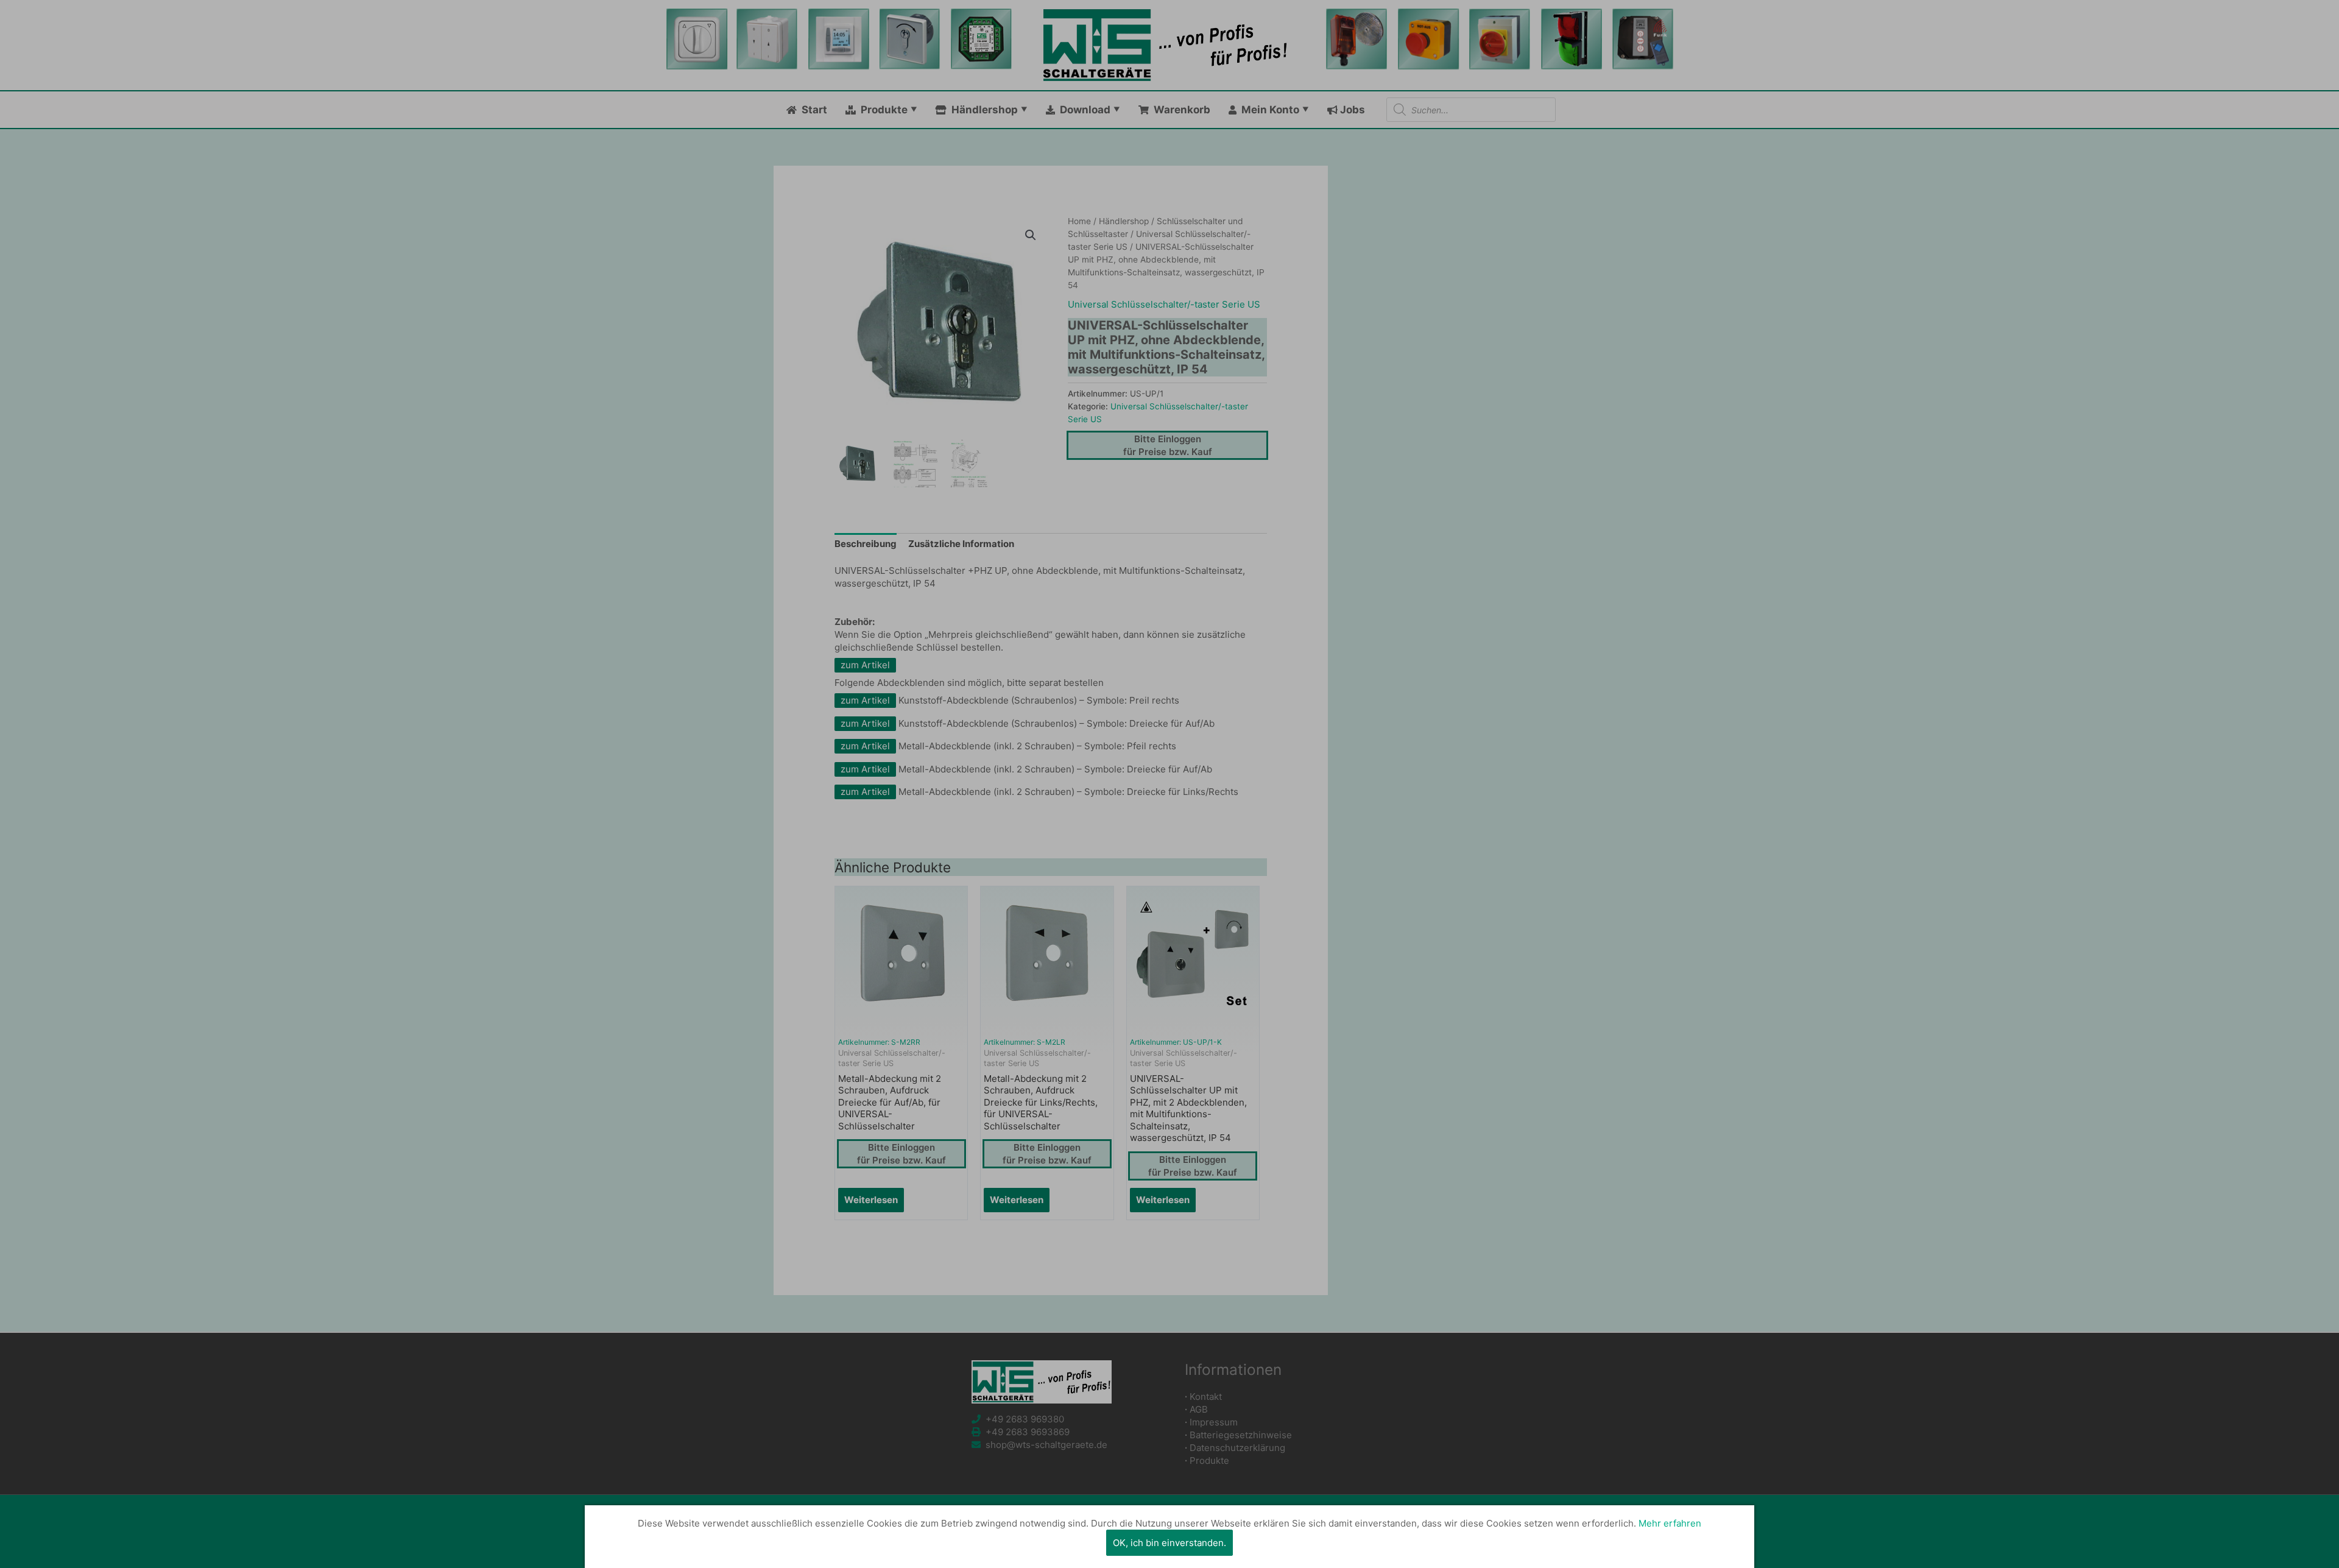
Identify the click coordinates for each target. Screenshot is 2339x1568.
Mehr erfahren (1670, 1523)
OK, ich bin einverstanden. (1169, 1543)
